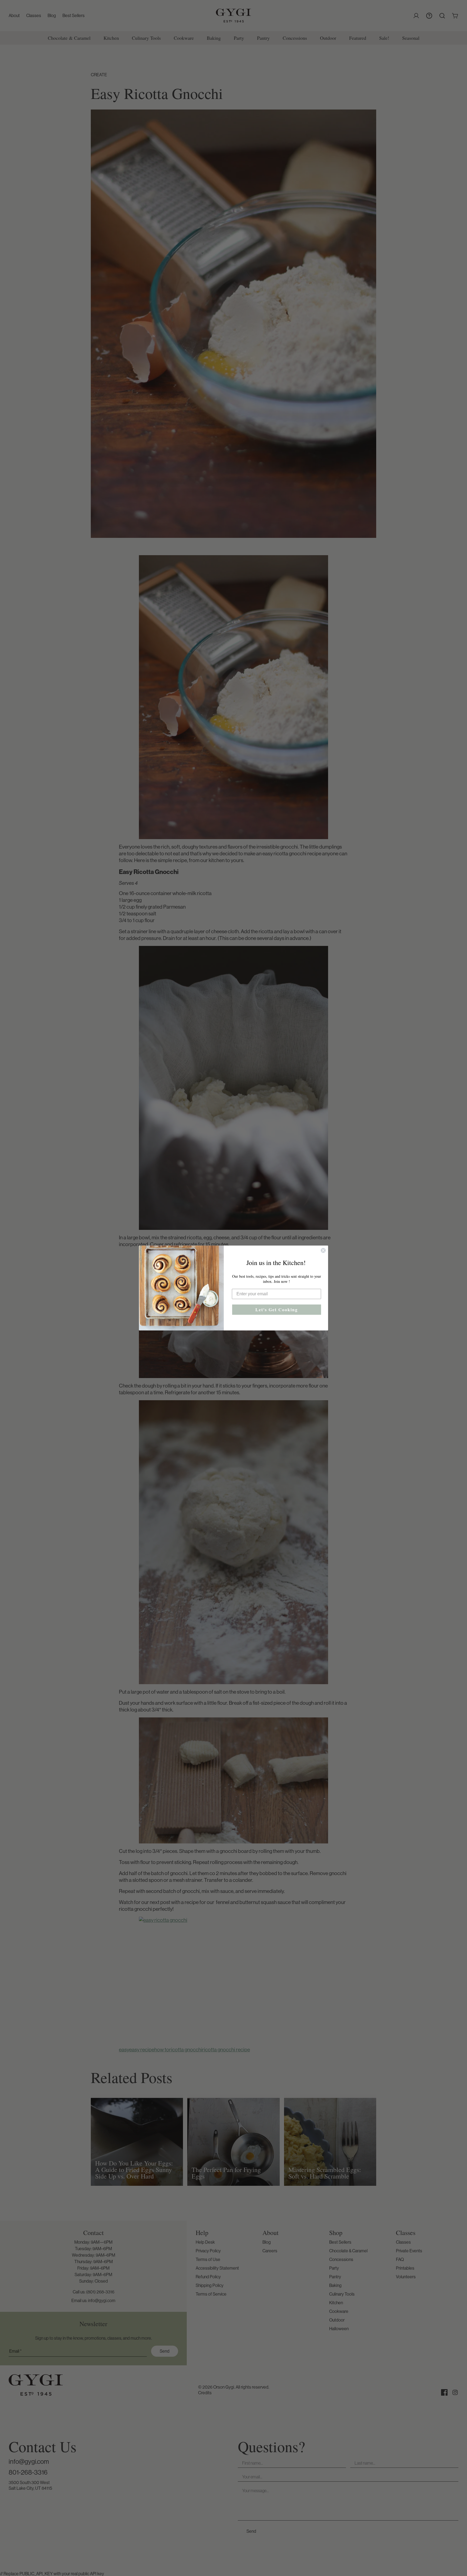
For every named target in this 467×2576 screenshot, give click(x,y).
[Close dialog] (323, 1250)
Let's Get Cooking (277, 1309)
